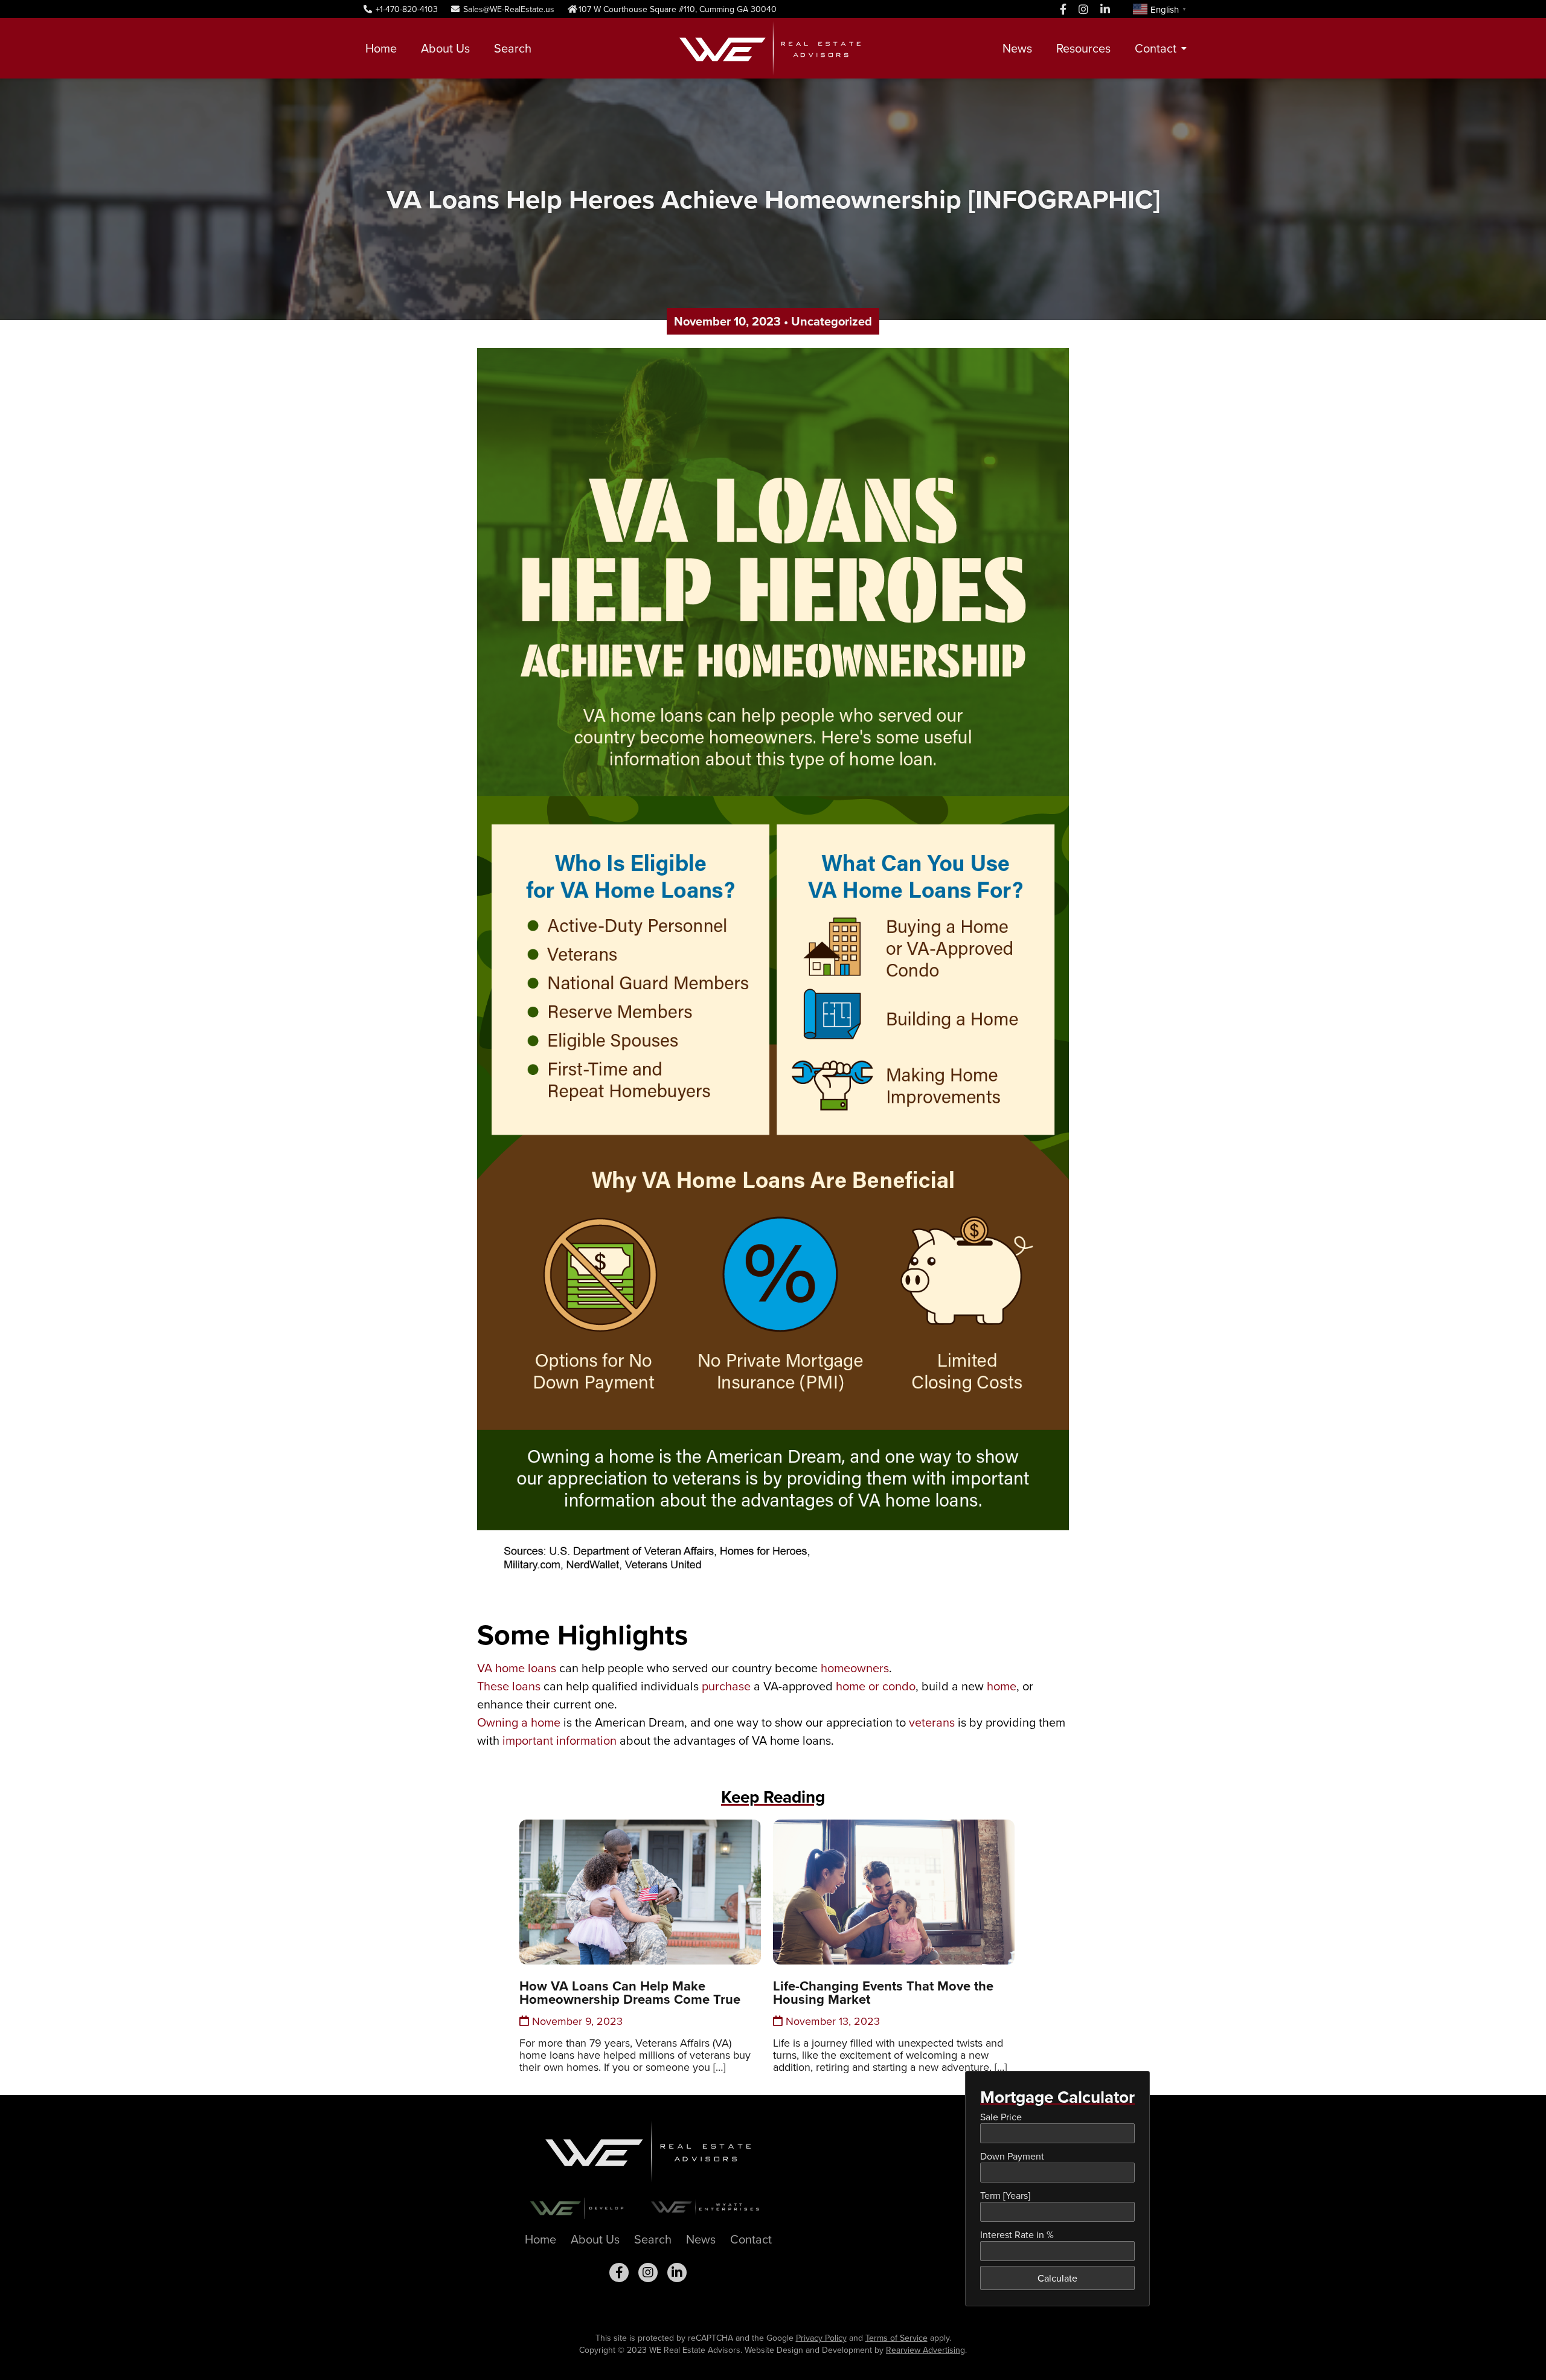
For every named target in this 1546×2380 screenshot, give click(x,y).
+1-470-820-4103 (406, 9)
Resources (1083, 48)
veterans (932, 1722)
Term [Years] (1005, 2195)
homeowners (855, 1668)
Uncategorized (832, 321)
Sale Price (1001, 2117)
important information (560, 1740)
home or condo (876, 1686)
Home (381, 48)
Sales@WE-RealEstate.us (508, 9)
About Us (445, 48)
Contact (1156, 48)
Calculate (1057, 2278)
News (1017, 48)
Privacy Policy (821, 2338)
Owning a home (519, 1722)
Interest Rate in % (1017, 2234)
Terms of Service (896, 2338)
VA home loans (517, 1668)
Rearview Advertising (925, 2350)
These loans (509, 1686)
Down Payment (1012, 2156)
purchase (726, 1686)
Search (513, 48)
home (1002, 1686)
